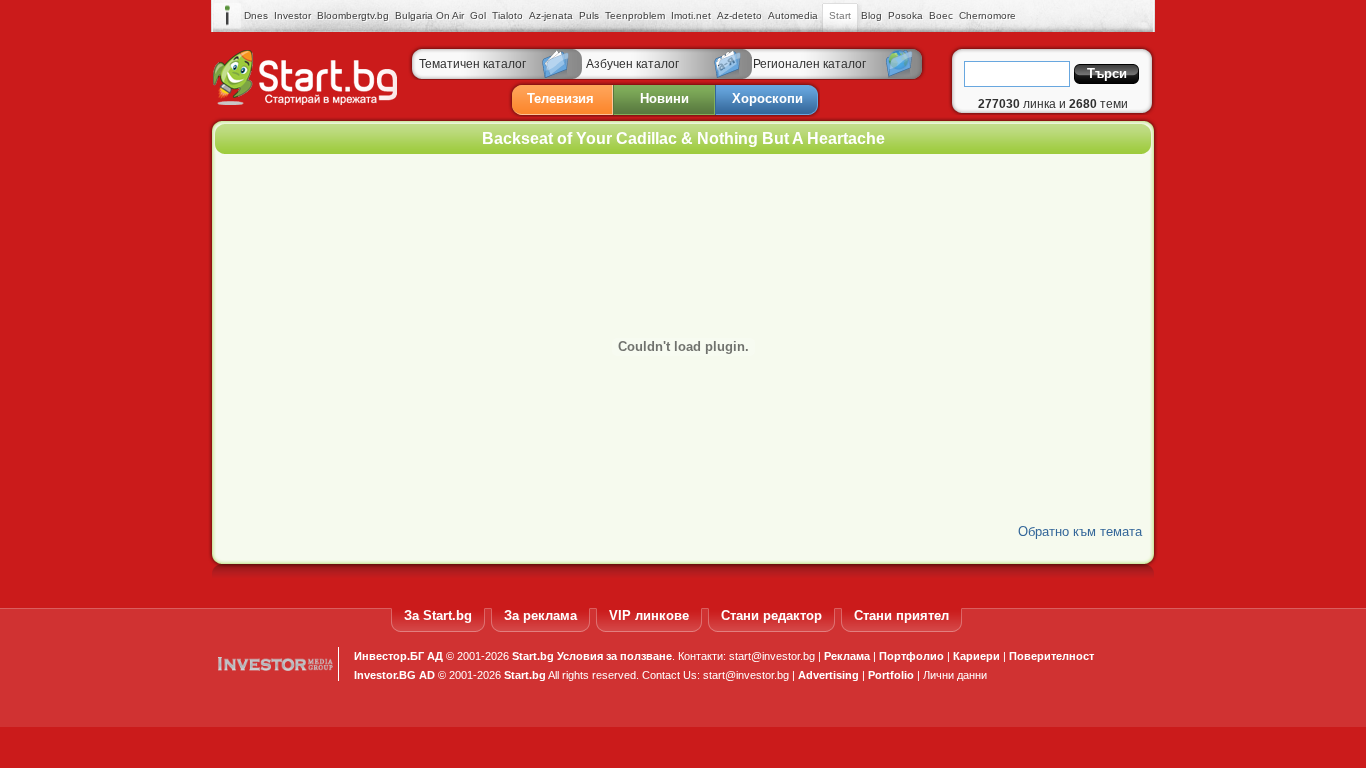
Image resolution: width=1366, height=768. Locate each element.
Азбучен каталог (632, 64)
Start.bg (533, 656)
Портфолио (911, 656)
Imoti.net (691, 15)
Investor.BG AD (394, 675)
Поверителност (1051, 656)
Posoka (905, 15)
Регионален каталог (809, 64)
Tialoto (507, 15)
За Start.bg (438, 615)
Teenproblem (635, 15)
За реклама (540, 615)
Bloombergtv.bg (353, 15)
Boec (941, 15)
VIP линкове (649, 615)
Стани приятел (901, 615)
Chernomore (987, 15)
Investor (292, 15)
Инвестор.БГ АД (398, 656)
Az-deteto (739, 15)
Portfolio (891, 675)
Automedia (793, 15)
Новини (664, 98)
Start (840, 15)
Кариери (976, 656)
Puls (589, 15)
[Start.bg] (305, 100)
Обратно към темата (1080, 531)
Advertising (828, 675)
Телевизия (560, 98)
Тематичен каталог (472, 64)
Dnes (256, 15)
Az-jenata (551, 15)
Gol (478, 15)
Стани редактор (771, 615)
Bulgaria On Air (429, 15)
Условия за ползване (614, 656)
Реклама (847, 656)
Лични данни (955, 675)
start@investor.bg (772, 656)
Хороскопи (767, 98)
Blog (871, 15)
